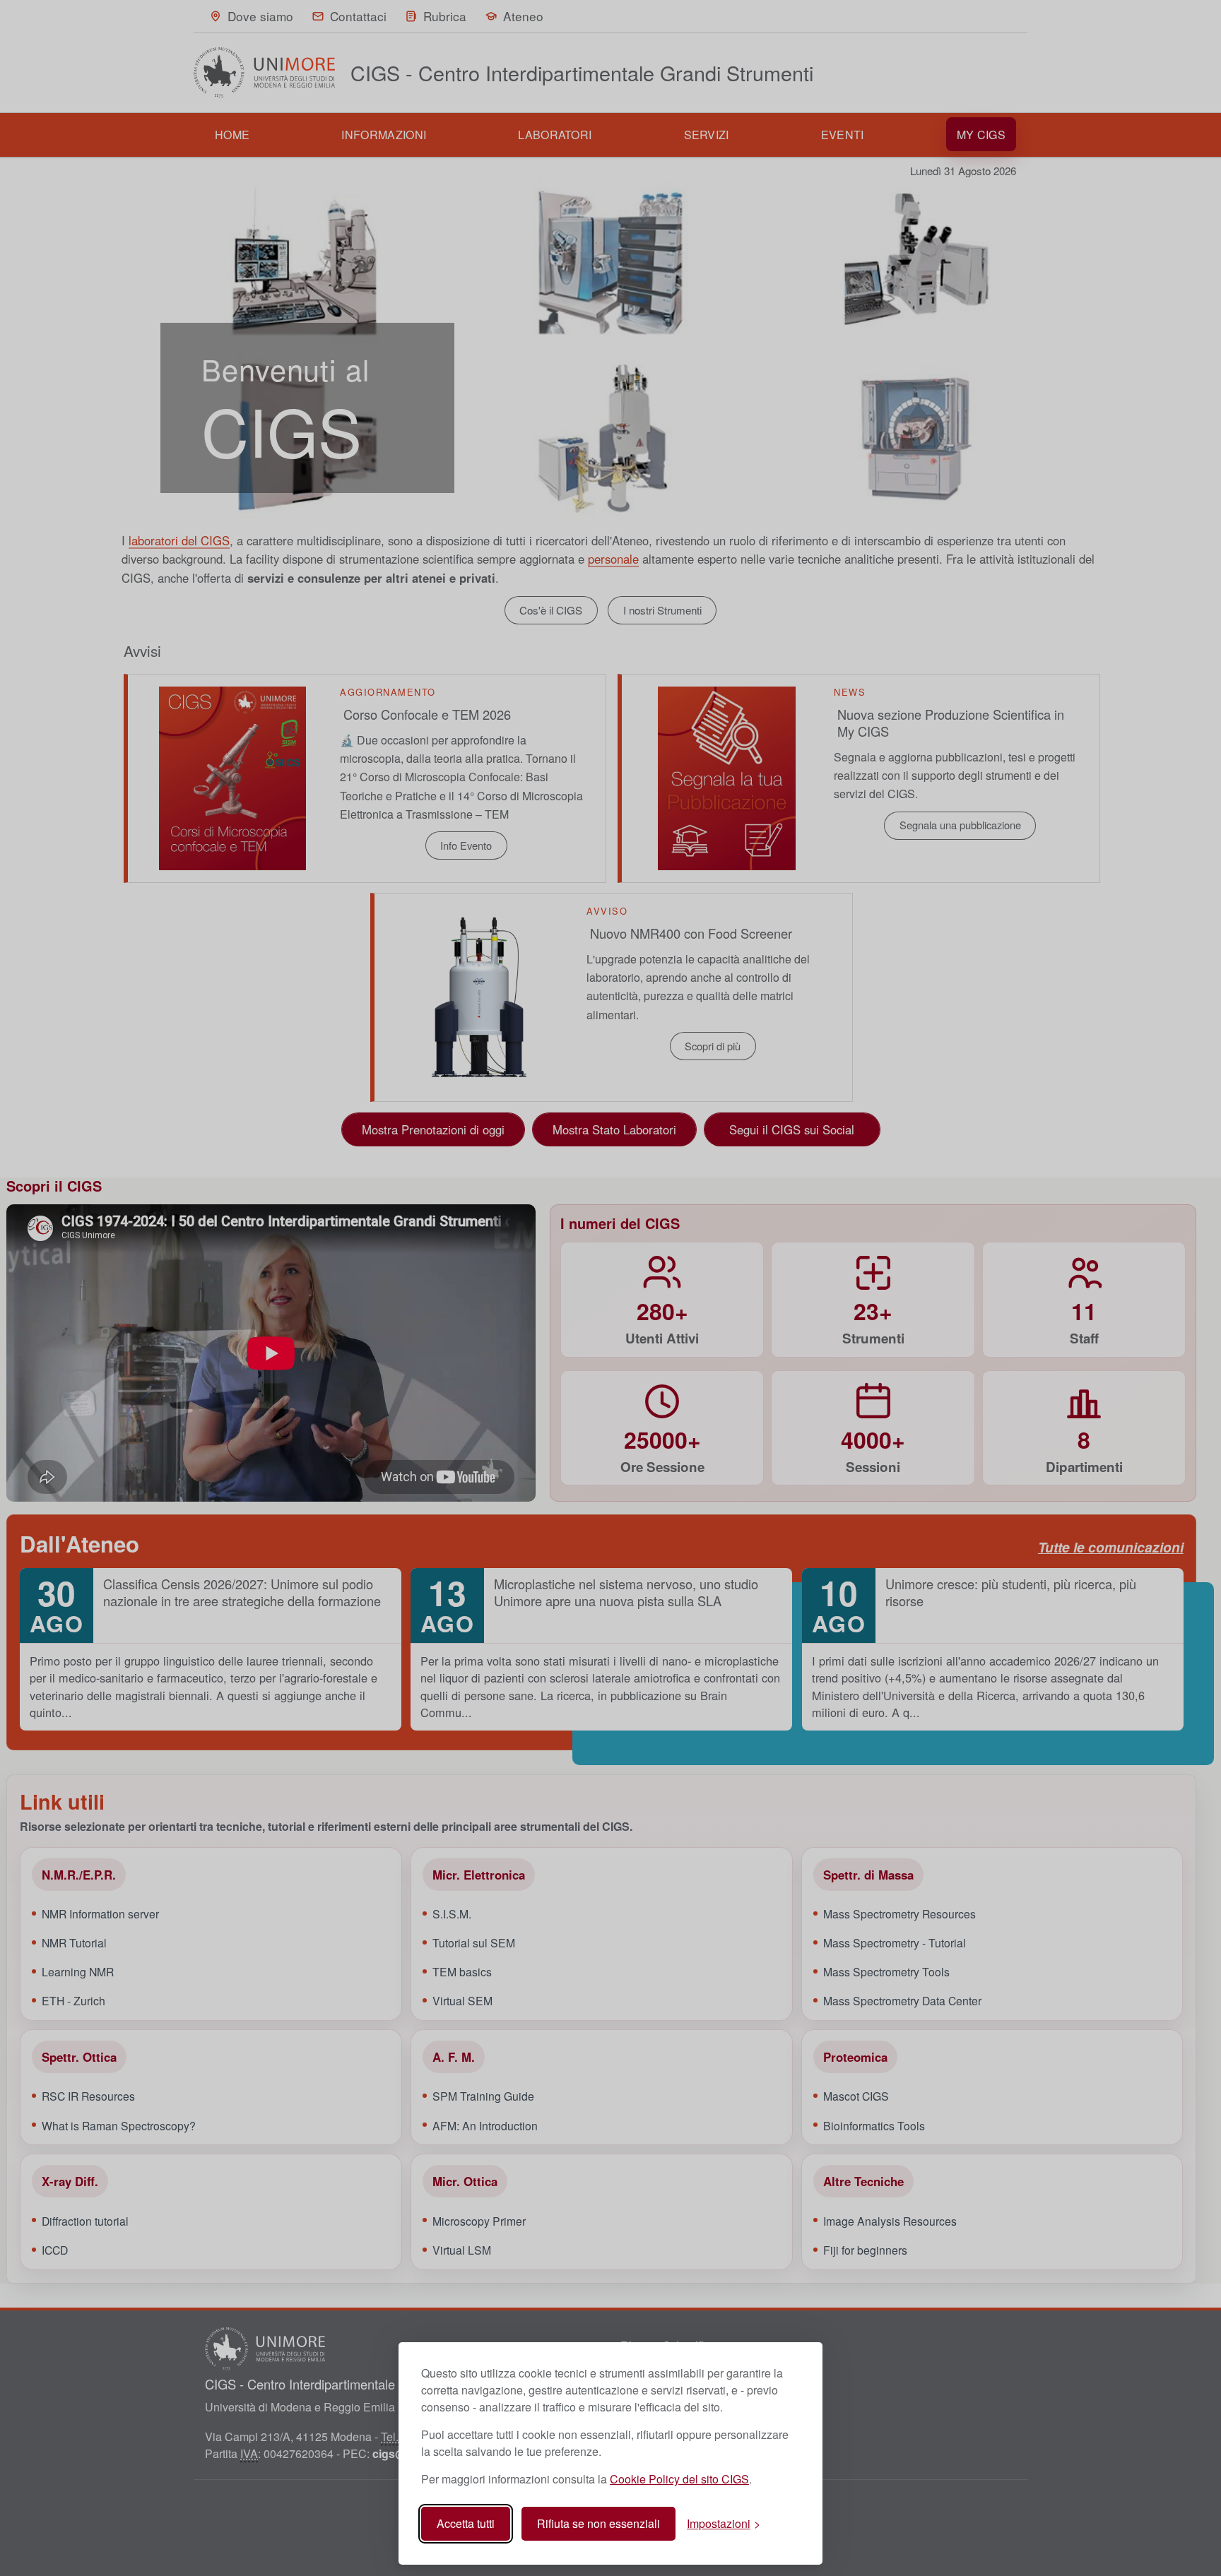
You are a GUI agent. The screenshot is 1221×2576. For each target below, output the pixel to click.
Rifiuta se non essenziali (598, 2523)
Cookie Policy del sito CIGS (679, 2479)
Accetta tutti (466, 2523)
